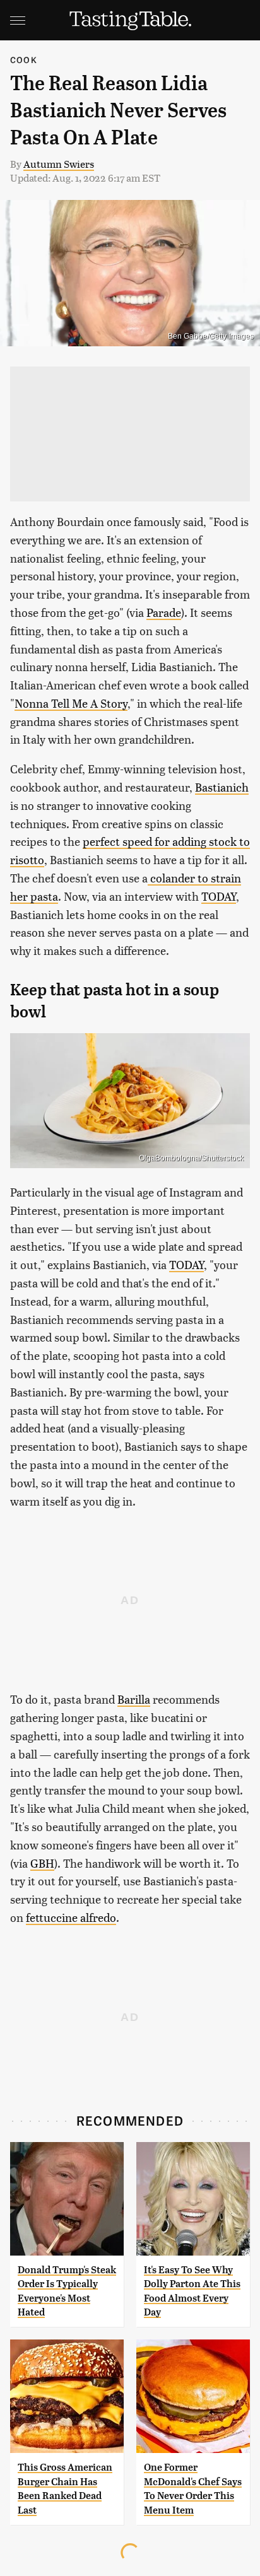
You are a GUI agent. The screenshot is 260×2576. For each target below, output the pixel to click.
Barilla (134, 1699)
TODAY (219, 896)
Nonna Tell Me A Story (71, 703)
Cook (24, 60)
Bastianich (222, 787)
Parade (164, 612)
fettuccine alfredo (71, 1917)
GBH (42, 1863)
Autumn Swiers (59, 164)
